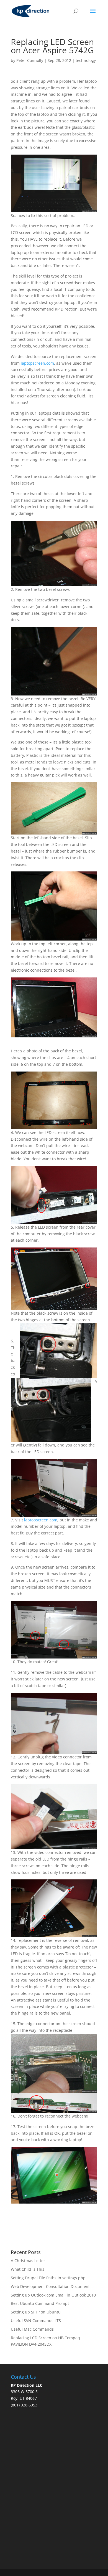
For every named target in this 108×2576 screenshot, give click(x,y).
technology (86, 60)
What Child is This (28, 2269)
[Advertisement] (54, 2492)
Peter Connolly (30, 60)
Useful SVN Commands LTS (36, 2321)
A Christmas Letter (28, 2261)
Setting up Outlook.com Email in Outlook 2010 (53, 2295)
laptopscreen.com (37, 363)
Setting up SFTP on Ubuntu (36, 2312)
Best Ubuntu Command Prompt (40, 2303)
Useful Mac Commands (32, 2329)
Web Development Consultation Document (50, 2286)
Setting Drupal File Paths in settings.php (48, 2278)
